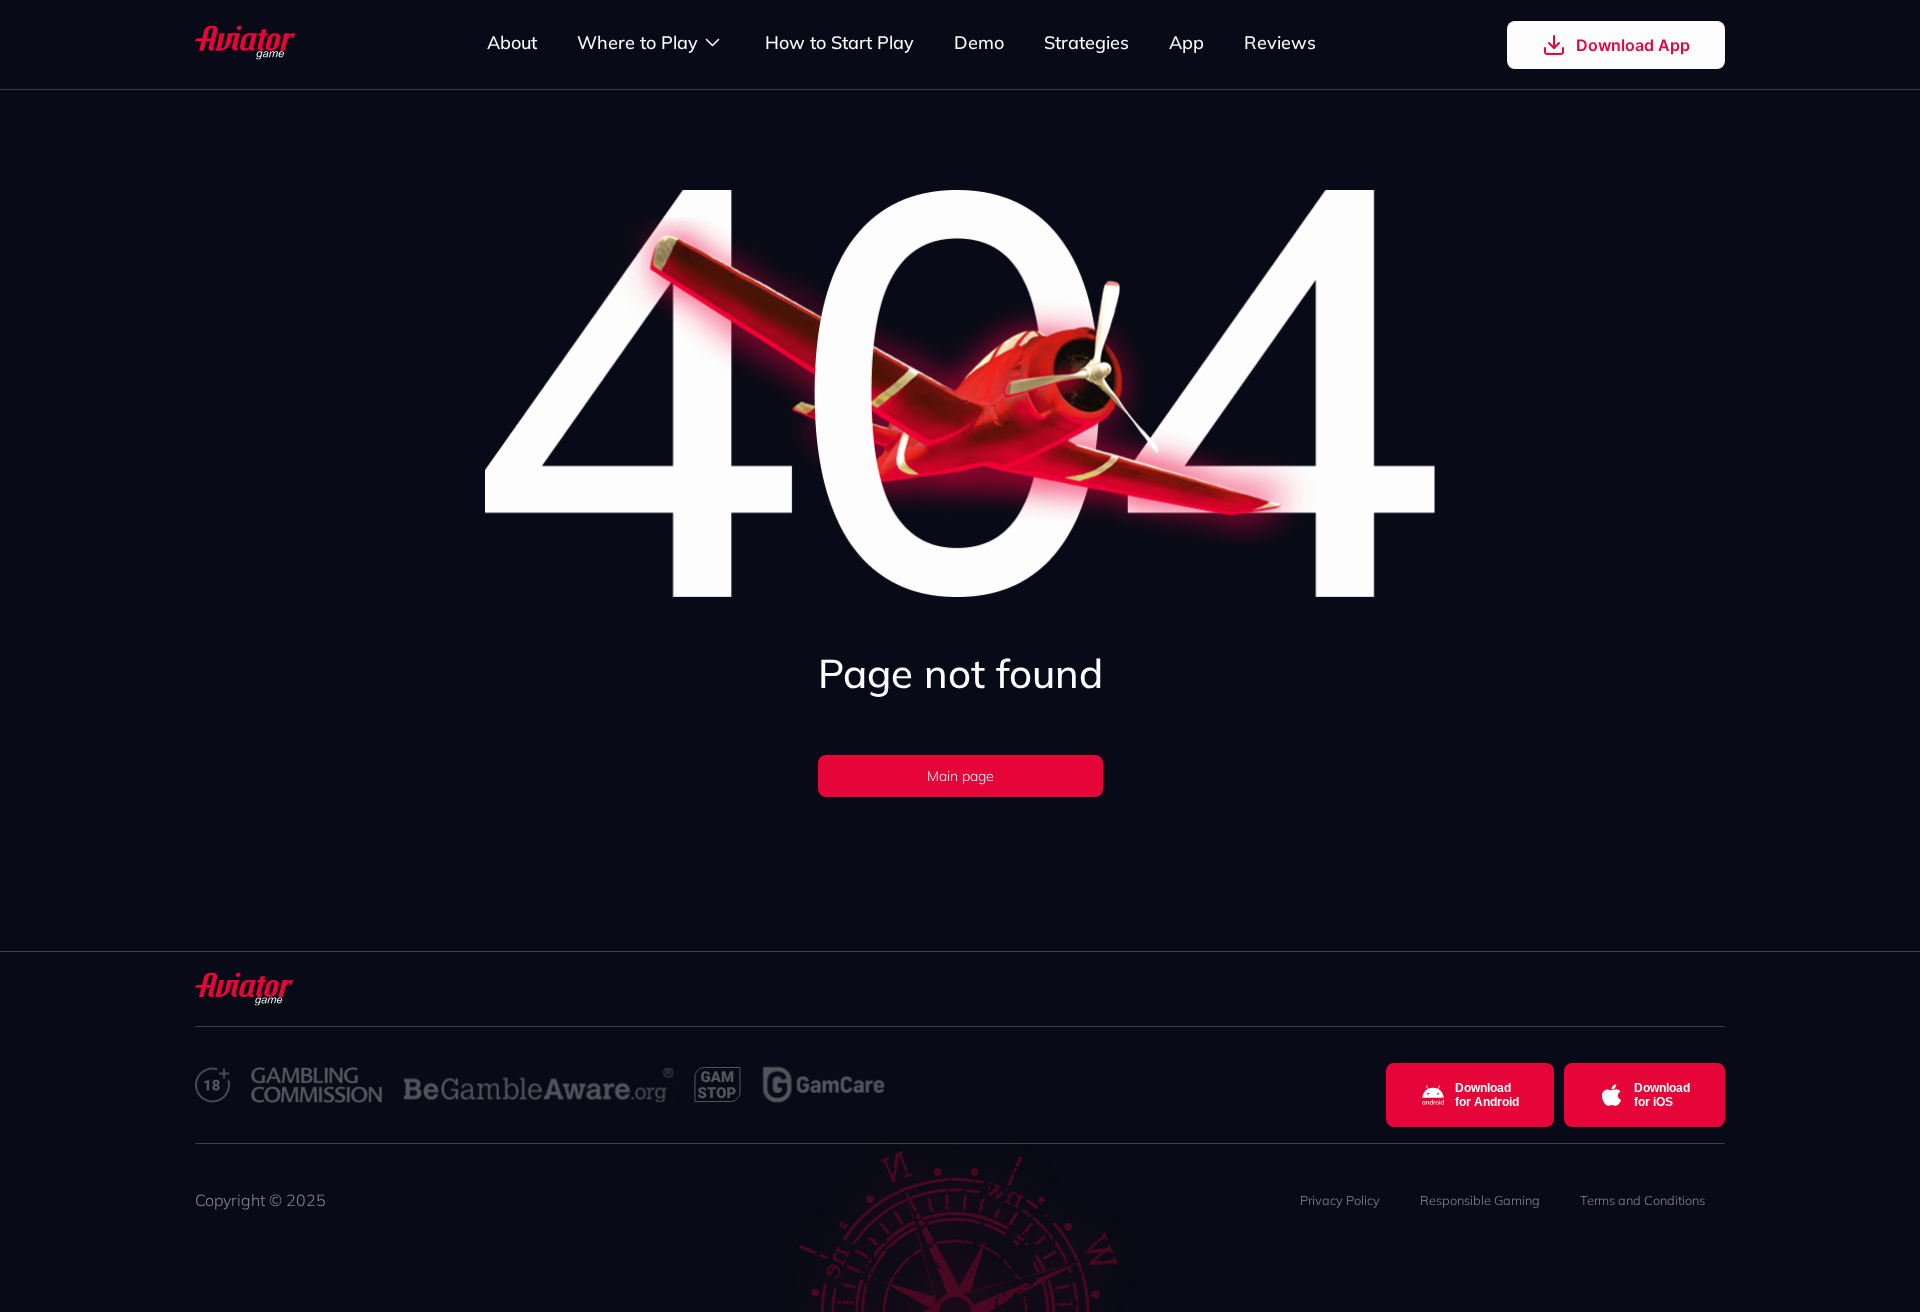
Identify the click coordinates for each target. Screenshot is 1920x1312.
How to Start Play (839, 42)
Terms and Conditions (1642, 1200)
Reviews (1280, 42)
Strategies (1086, 42)
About (512, 42)
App (1186, 42)
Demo (979, 42)
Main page (960, 776)
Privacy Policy (1340, 1200)
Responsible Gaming (1480, 1200)
